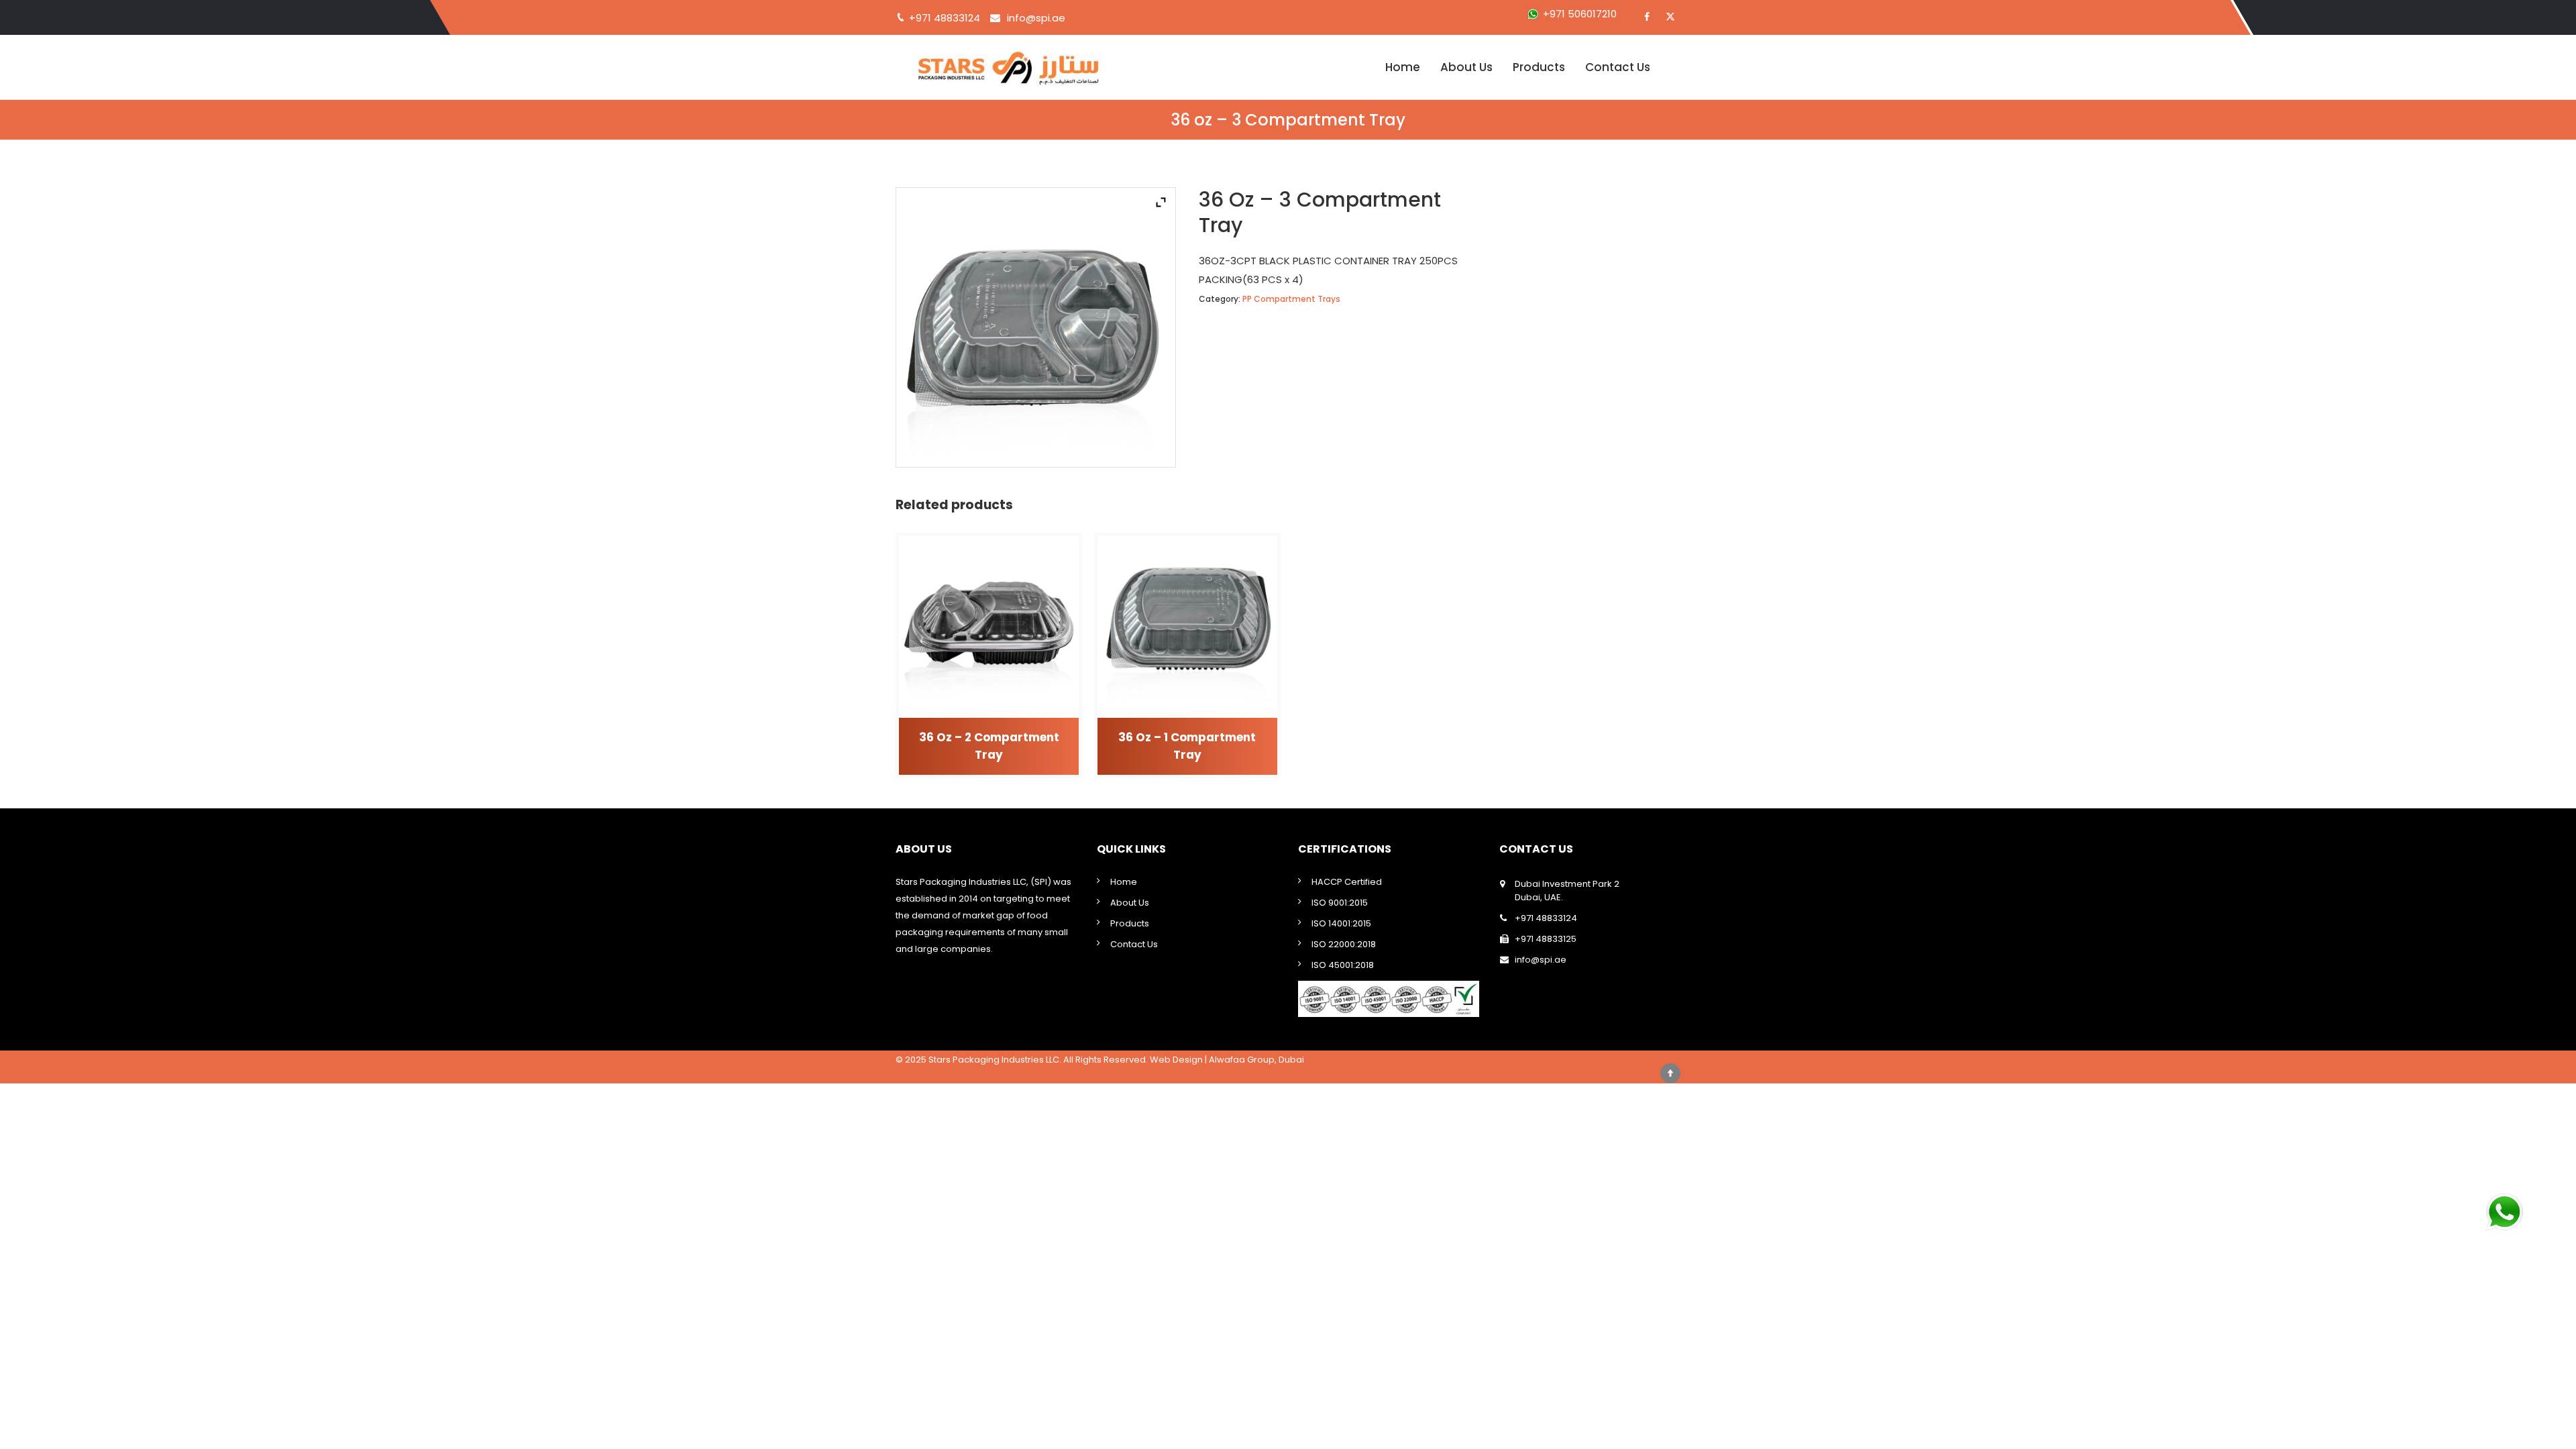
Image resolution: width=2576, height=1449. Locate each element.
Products (1539, 67)
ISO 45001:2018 (1343, 965)
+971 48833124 (1546, 918)
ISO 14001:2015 (1341, 923)
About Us (1466, 67)
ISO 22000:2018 (1344, 944)
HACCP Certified (1347, 882)
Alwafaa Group (1242, 1060)
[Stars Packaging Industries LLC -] (1030, 67)
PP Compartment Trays (1291, 299)
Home (1403, 67)
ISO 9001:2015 (1340, 903)
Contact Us (1618, 67)
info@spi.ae (1036, 18)
